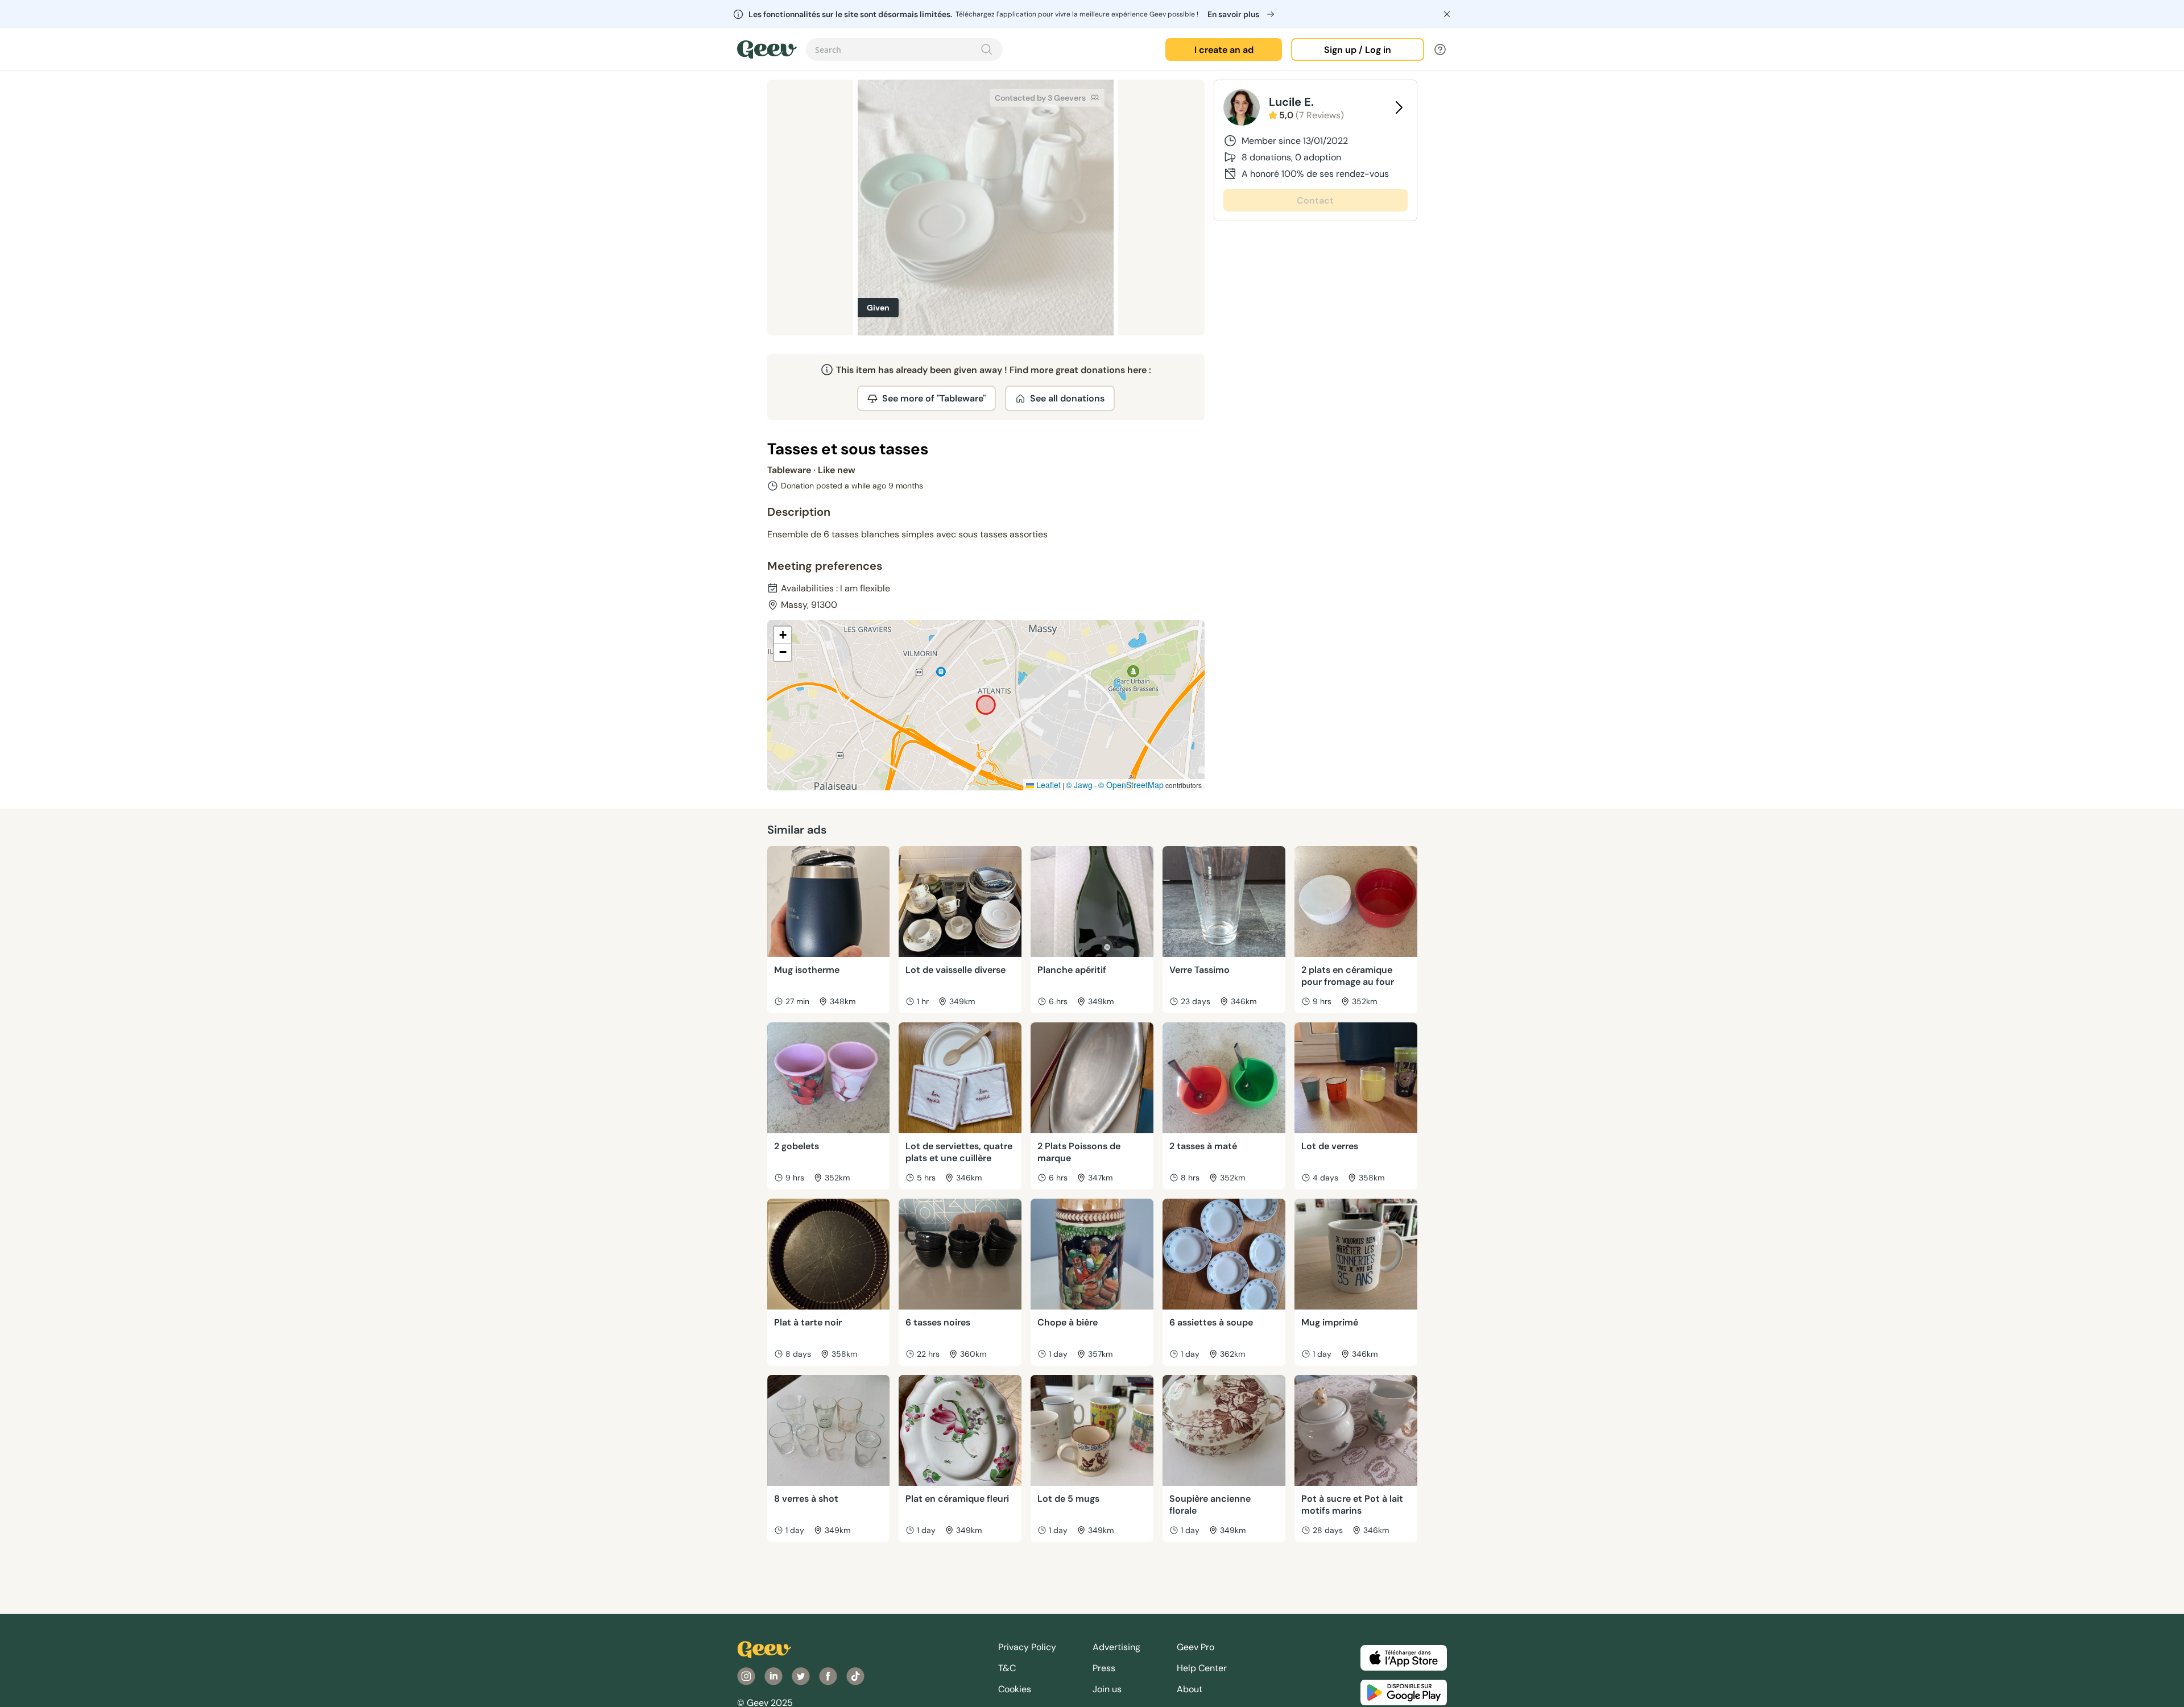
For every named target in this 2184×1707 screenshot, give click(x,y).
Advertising (1116, 1647)
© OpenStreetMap (1131, 785)
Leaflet (1047, 785)
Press (1104, 1668)
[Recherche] (987, 49)
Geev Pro (1196, 1647)
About (1190, 1689)
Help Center (1202, 1668)
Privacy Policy (1027, 1647)
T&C (1007, 1668)
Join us (1107, 1689)
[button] (783, 635)
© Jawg (1079, 785)
